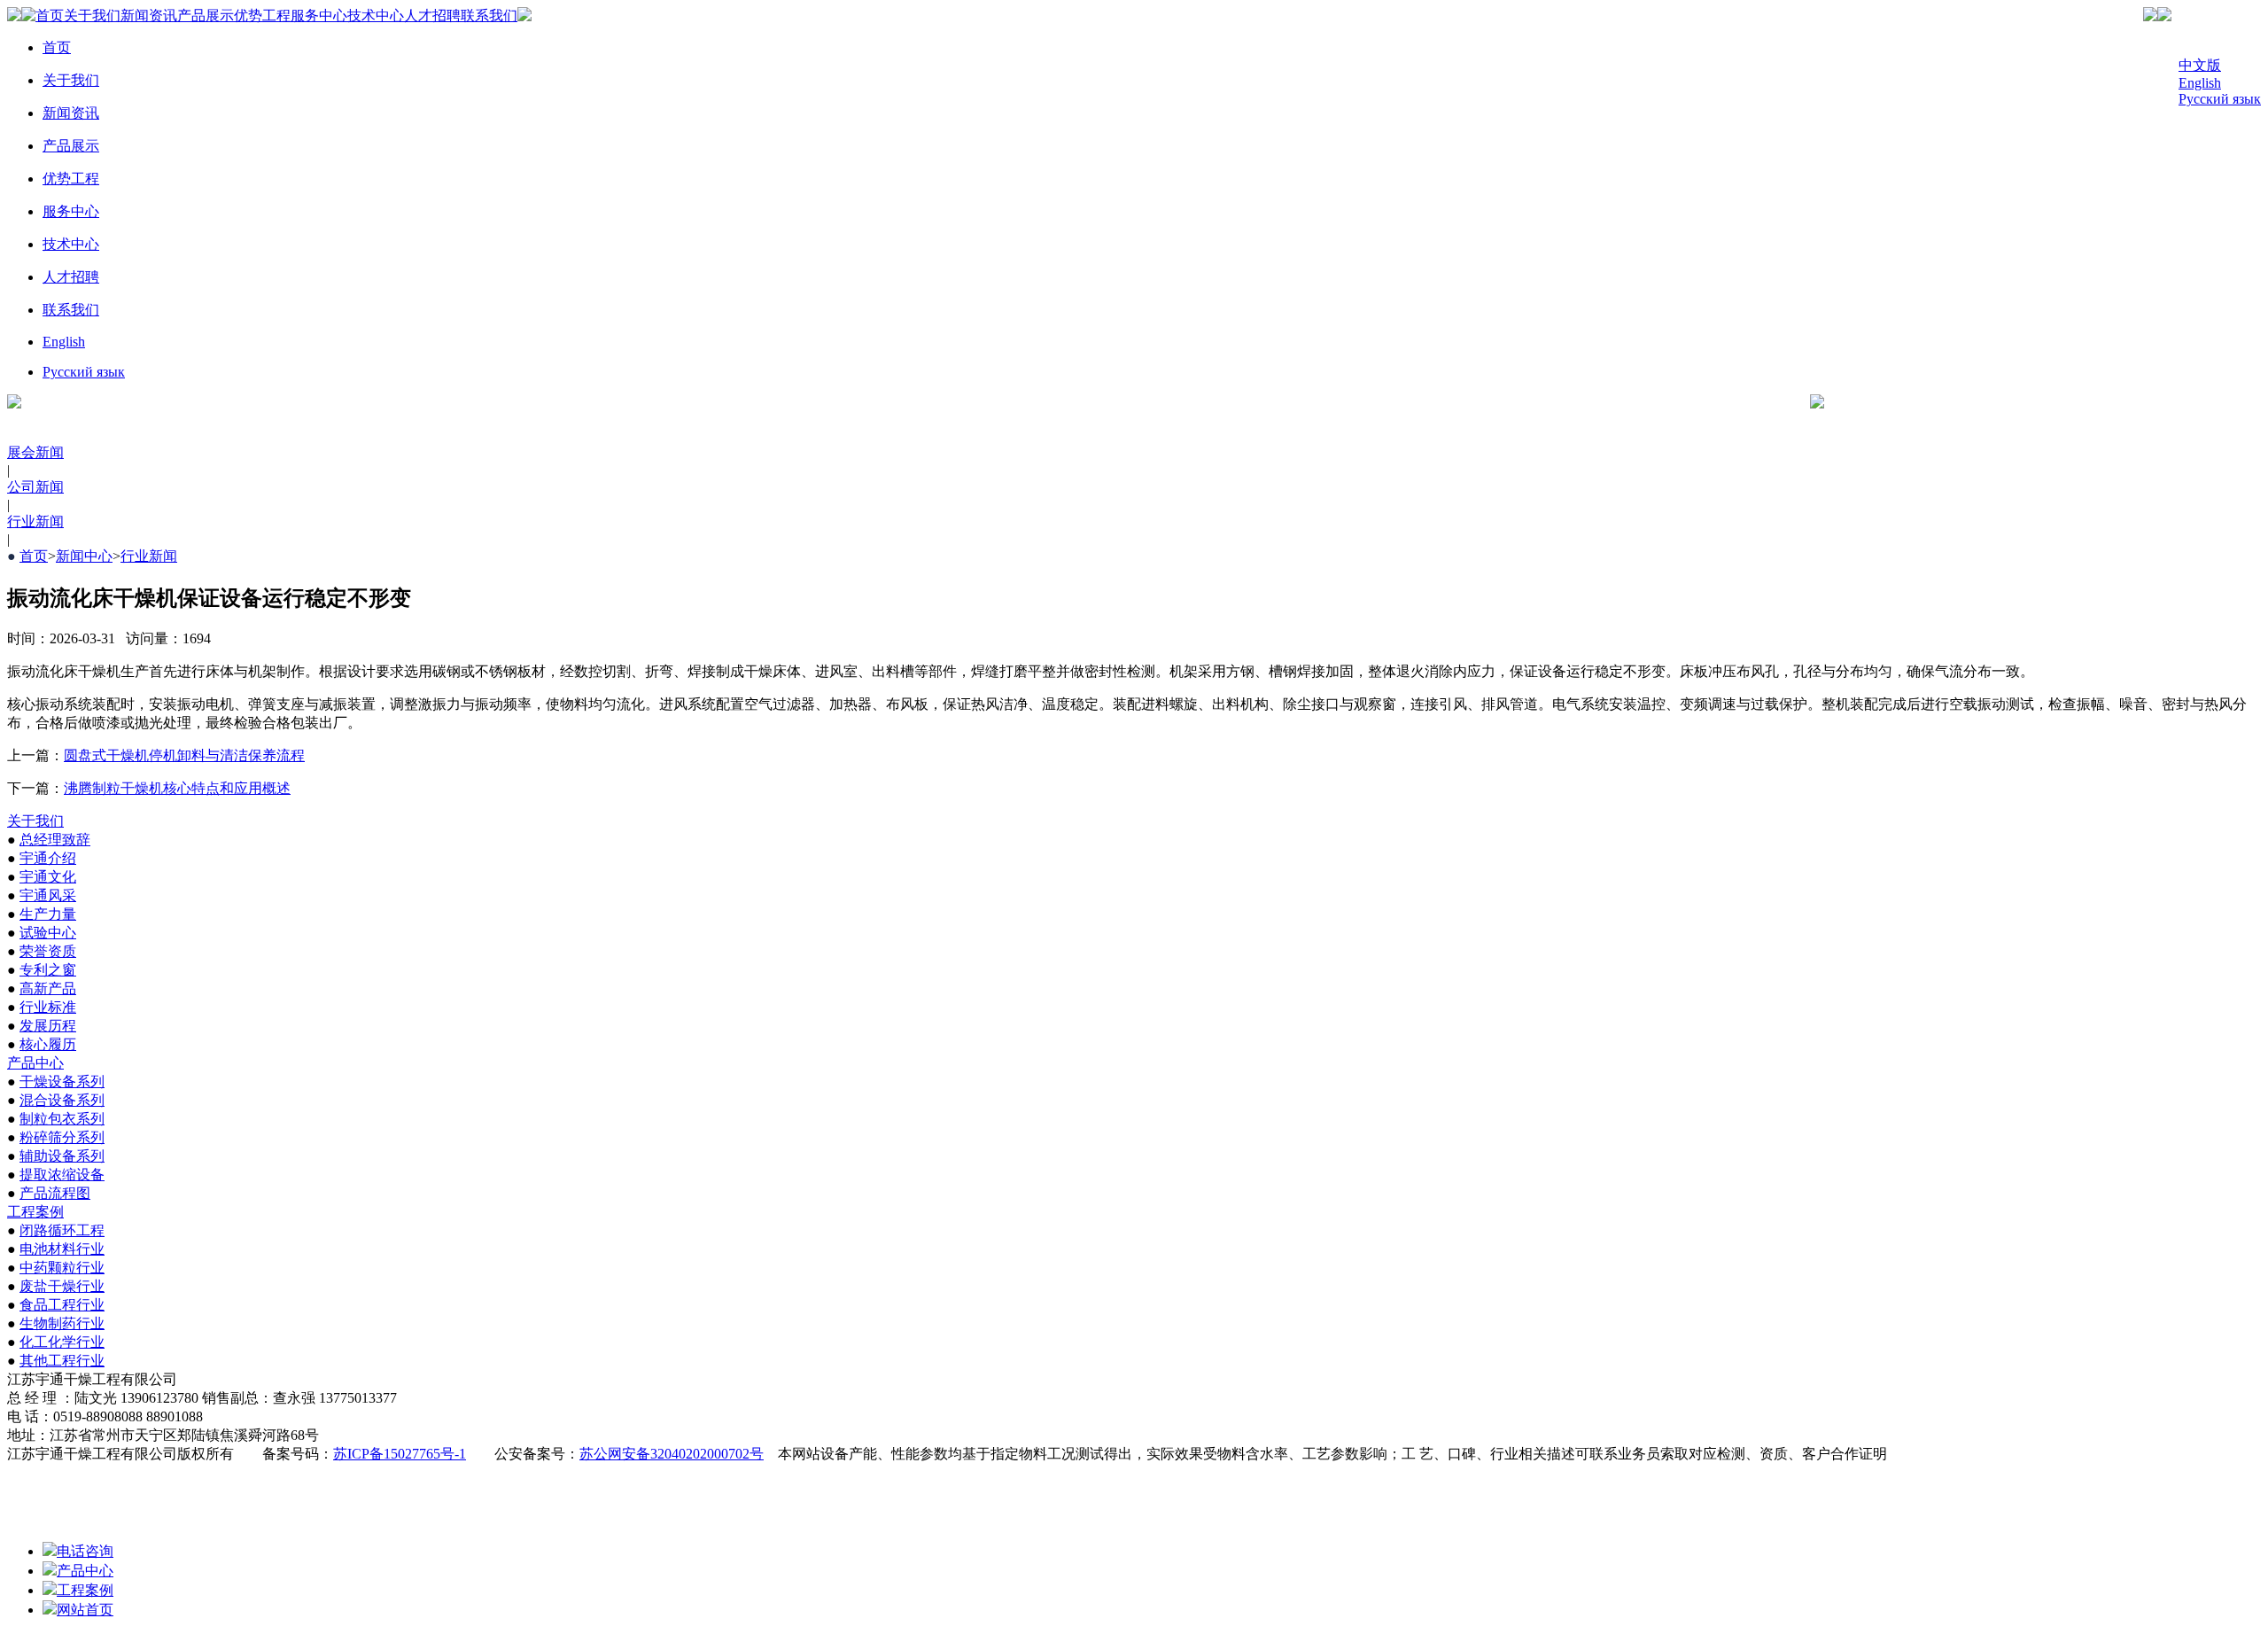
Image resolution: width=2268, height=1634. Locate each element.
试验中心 (48, 933)
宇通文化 (48, 877)
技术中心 (376, 16)
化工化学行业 (62, 1342)
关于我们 (92, 16)
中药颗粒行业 (62, 1268)
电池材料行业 (62, 1249)
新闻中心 (84, 556)
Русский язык (2220, 99)
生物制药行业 (62, 1323)
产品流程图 (55, 1193)
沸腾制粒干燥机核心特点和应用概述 (177, 788)
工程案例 (35, 1212)
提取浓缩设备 (62, 1175)
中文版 (2200, 65)
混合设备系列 (62, 1100)
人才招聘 (432, 16)
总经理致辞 (55, 840)
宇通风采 (48, 895)
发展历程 (48, 1026)
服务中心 (319, 16)
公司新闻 (35, 487)
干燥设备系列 (62, 1082)
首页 (50, 16)
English (2200, 83)
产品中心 (35, 1063)
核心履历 (48, 1044)
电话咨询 (85, 1551)
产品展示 (206, 16)
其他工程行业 (62, 1361)
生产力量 (48, 914)
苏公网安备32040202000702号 (672, 1454)
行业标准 (48, 1007)
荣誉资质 (48, 951)
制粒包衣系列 (62, 1119)
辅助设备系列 (62, 1156)
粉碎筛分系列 (62, 1137)
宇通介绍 (48, 858)
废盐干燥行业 (62, 1286)
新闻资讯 (149, 16)
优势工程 (262, 16)
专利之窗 (48, 970)
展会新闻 (35, 452)
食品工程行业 (62, 1305)
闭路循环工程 (62, 1230)
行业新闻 (35, 521)
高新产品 (48, 988)
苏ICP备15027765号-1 (400, 1454)
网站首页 (85, 1610)
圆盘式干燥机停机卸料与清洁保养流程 (184, 755)
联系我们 (489, 16)
